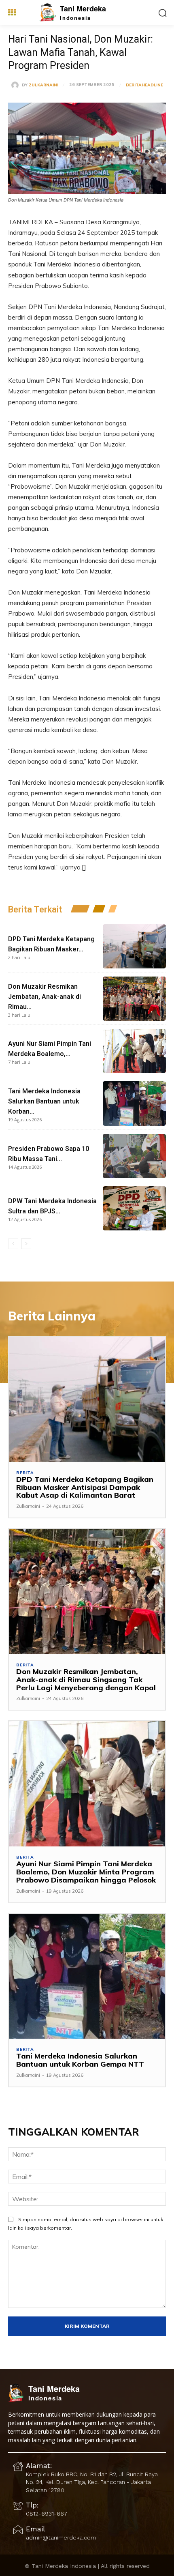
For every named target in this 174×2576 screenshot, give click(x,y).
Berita (134, 85)
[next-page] (26, 1244)
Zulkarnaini (43, 85)
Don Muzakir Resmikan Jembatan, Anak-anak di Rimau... (45, 997)
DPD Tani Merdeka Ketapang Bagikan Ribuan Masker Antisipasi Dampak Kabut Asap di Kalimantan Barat (85, 1487)
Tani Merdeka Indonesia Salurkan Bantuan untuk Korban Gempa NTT (80, 2060)
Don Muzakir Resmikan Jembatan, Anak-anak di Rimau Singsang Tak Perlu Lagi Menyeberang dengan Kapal (86, 1680)
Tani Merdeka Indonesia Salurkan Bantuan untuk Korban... (44, 1101)
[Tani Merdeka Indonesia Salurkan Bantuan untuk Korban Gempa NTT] (134, 1103)
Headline (152, 85)
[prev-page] (13, 1244)
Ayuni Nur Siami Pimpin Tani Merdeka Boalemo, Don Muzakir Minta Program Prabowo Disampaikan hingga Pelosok (86, 1872)
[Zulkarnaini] (17, 85)
